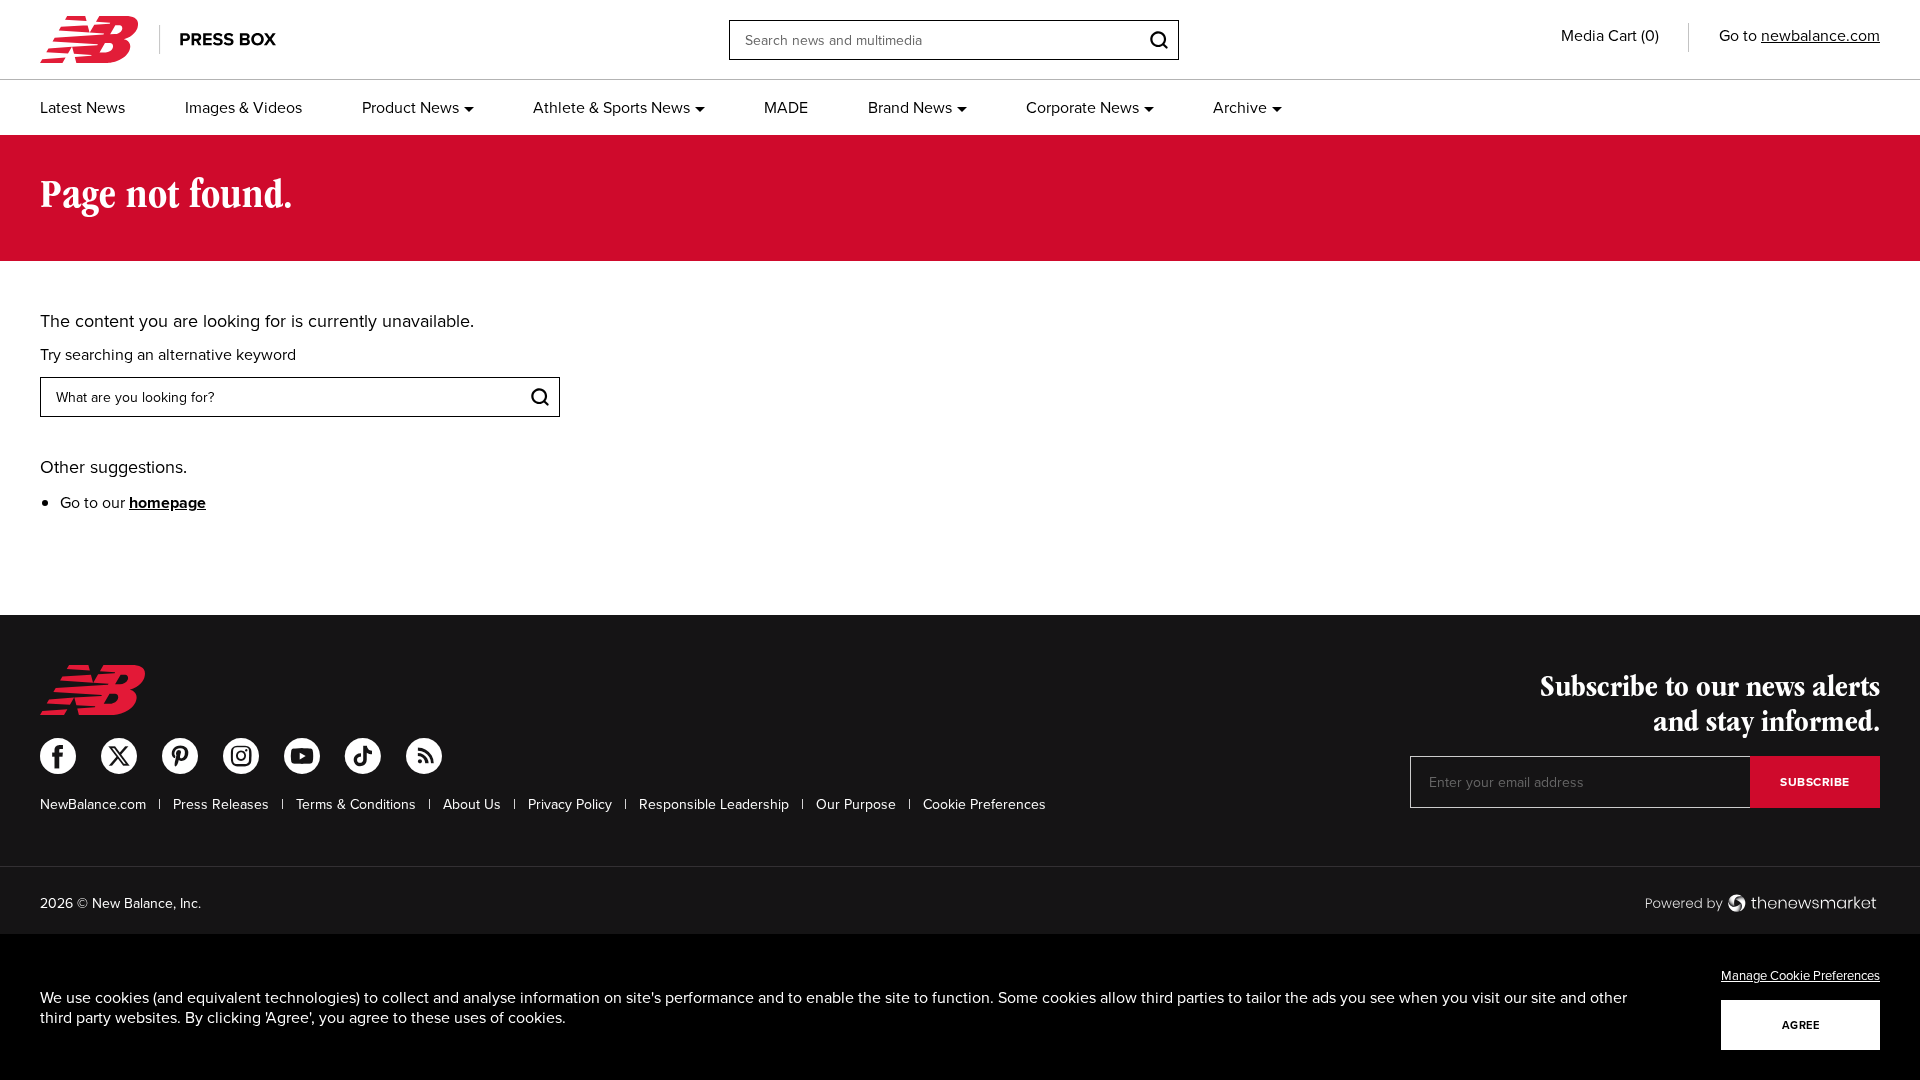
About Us (472, 804)
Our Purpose (856, 804)
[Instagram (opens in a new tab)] (241, 756)
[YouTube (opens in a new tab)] (302, 756)
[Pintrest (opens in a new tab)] (180, 756)
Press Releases (221, 804)
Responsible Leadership (714, 804)
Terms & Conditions (356, 804)
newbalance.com (1820, 35)
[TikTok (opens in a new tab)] (363, 756)
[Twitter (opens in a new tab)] (119, 756)
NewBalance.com (93, 804)
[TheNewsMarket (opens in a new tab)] (1761, 903)
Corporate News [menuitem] (1082, 107)
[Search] (1159, 40)
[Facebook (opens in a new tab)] (58, 756)
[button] (1610, 35)
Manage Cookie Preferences (1800, 975)
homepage (167, 502)
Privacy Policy (570, 804)
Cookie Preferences (984, 804)
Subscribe (1815, 781)
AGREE (1801, 1025)
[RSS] (424, 756)
